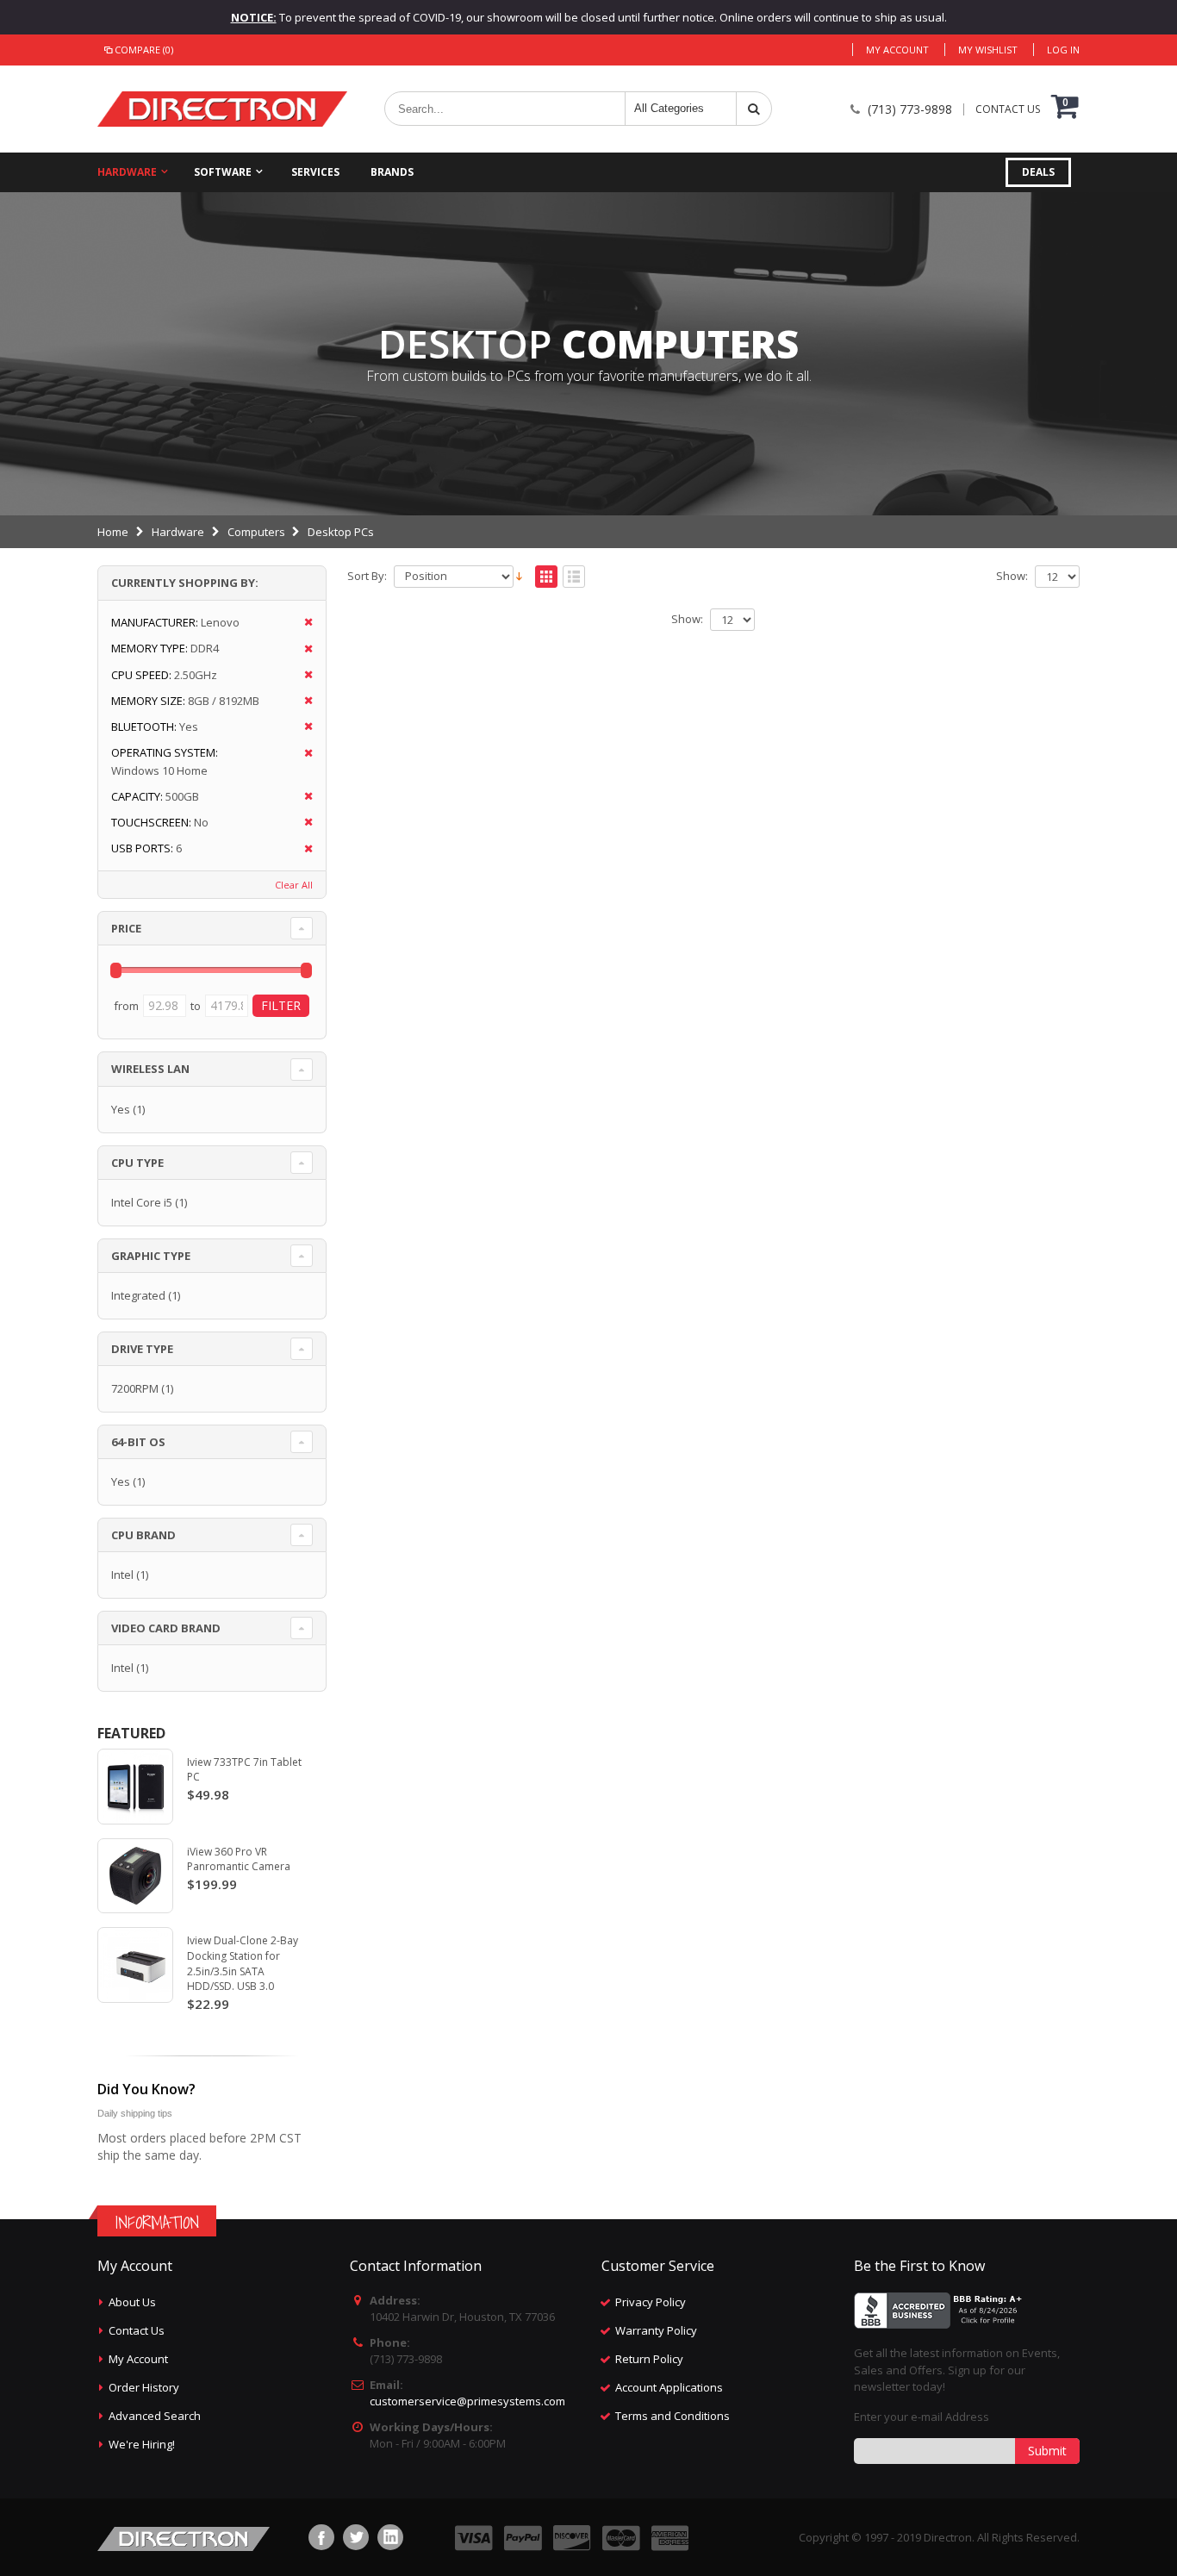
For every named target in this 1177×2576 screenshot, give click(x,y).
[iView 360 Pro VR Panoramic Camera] (135, 1876)
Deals (1038, 172)
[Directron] (222, 109)
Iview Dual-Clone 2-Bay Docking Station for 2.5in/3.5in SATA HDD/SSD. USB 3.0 (243, 1963)
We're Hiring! (142, 2444)
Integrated (138, 1295)
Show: (1012, 576)
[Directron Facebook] (321, 2537)
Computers (256, 532)
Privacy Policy (651, 2302)
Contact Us (137, 2330)
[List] (574, 577)
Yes (121, 1109)
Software (223, 172)
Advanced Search (155, 2416)
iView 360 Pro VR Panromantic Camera (239, 1859)
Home (113, 532)
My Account (897, 50)
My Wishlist (988, 50)
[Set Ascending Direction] (519, 575)
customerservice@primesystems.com (467, 2401)
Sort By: (367, 576)
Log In (1063, 50)
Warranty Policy (656, 2330)
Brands (392, 172)
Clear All (294, 885)
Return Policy (649, 2359)
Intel (122, 1575)
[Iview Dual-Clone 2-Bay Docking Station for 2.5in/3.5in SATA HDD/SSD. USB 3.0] (135, 1965)
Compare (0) (144, 50)
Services (315, 172)
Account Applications (669, 2387)
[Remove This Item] (303, 623)
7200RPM (135, 1388)
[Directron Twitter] (356, 2537)
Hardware (127, 172)
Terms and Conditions (673, 2416)
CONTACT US (1008, 109)
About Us (132, 2302)
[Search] (754, 109)
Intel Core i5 (142, 1202)
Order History (144, 2387)
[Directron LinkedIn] (390, 2537)
